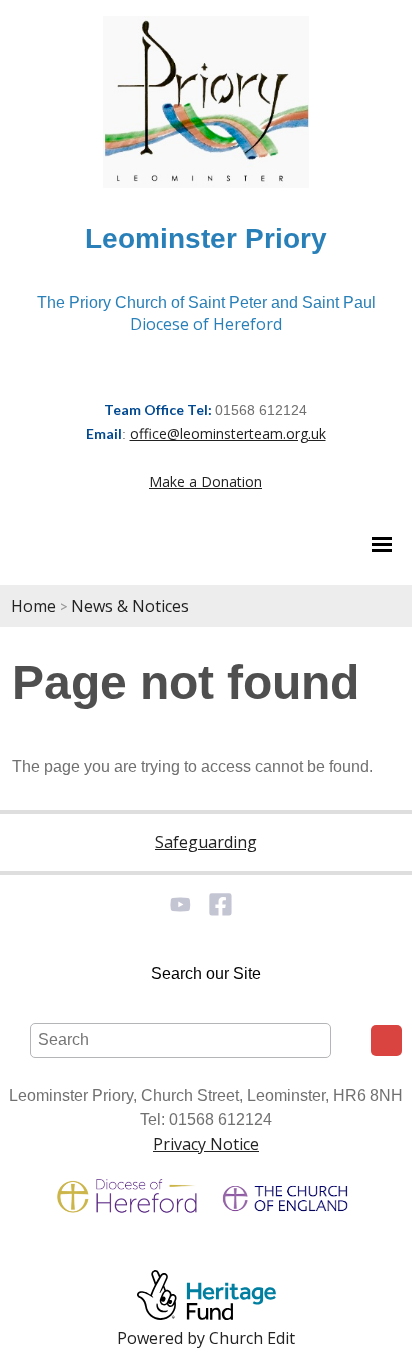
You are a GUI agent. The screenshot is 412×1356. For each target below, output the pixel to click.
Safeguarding (206, 842)
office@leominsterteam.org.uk (228, 433)
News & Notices (130, 606)
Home (33, 606)
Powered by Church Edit (206, 1338)
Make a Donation (205, 481)
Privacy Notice (206, 1144)
